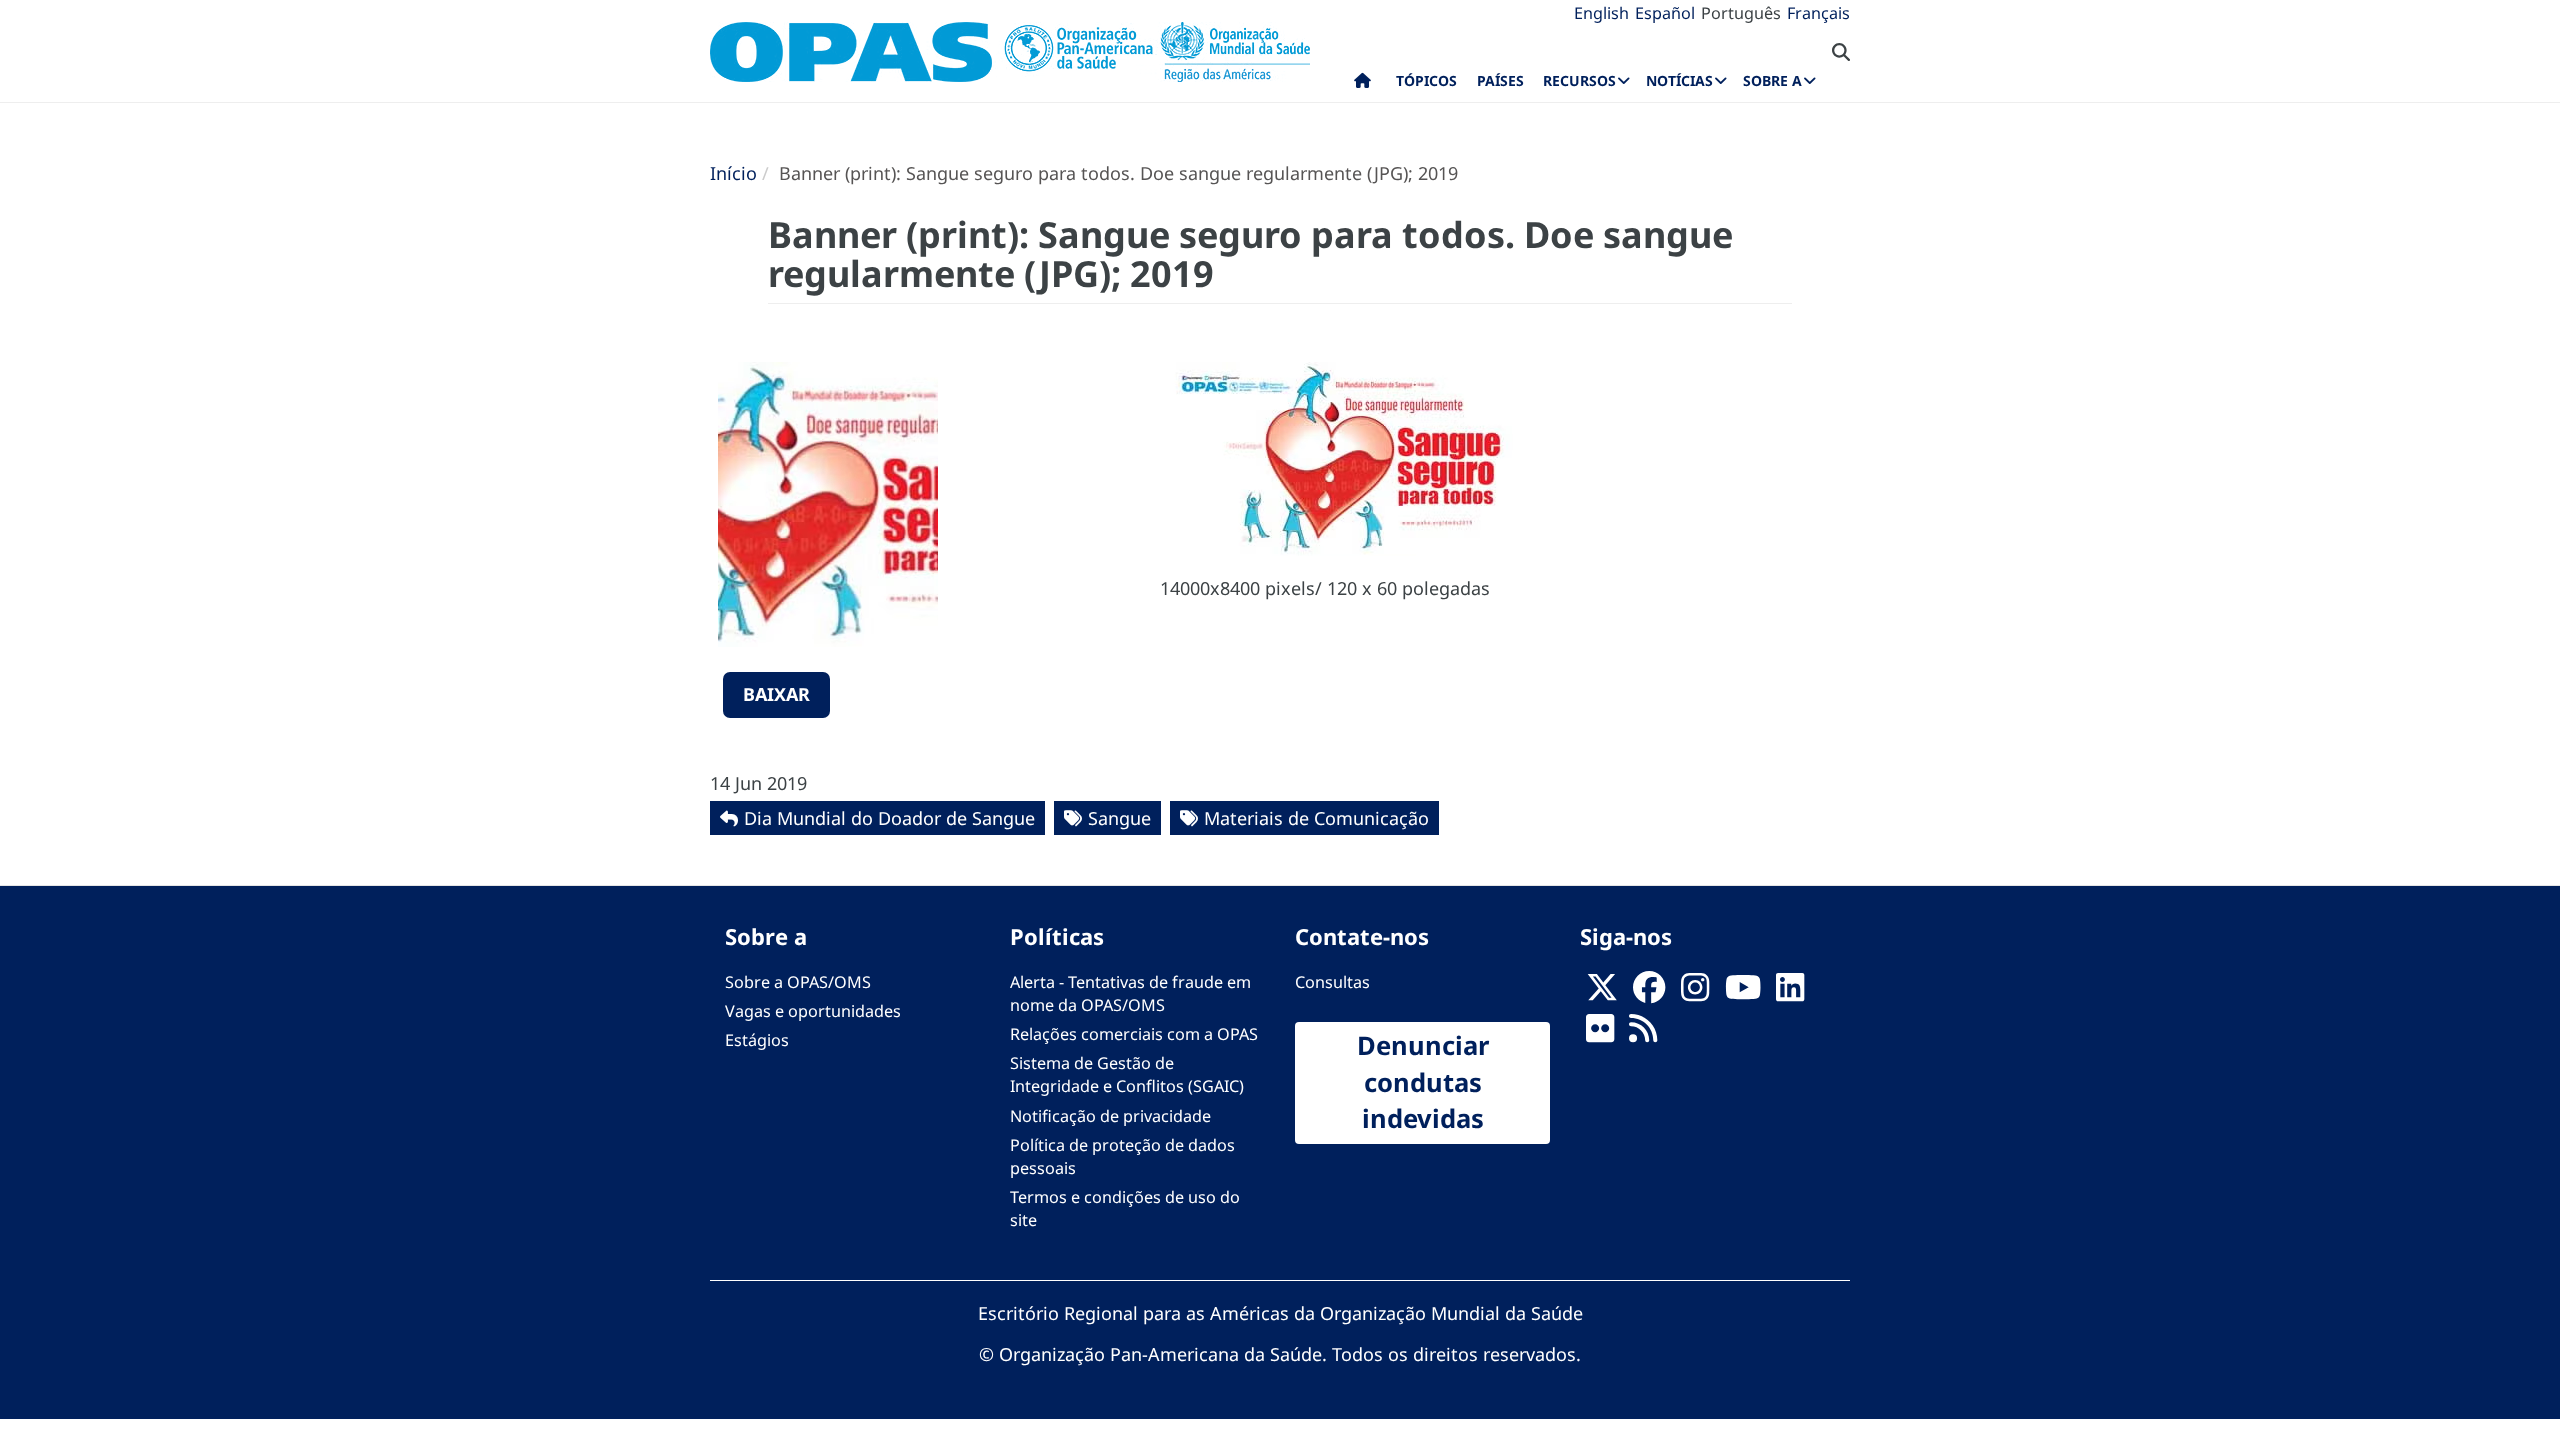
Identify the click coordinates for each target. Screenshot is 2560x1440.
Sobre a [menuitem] (1772, 80)
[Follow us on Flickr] (1600, 1034)
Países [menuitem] (1500, 80)
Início (733, 173)
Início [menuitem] (1362, 85)
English (1601, 13)
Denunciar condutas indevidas (1423, 1082)
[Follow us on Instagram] (1695, 993)
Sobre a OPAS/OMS (798, 982)
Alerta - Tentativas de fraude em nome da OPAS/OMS (1130, 993)
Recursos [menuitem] (1579, 80)
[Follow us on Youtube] (1743, 993)
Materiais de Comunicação (1316, 818)
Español (1665, 13)
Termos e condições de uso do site (1125, 1208)
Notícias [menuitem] (1679, 80)
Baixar (776, 694)
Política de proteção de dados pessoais (1122, 1156)
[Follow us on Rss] (1643, 1034)
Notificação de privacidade (1110, 1116)
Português (1741, 13)
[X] (1602, 993)
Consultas (1332, 982)
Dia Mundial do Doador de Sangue (889, 818)
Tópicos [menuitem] (1426, 80)
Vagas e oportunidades (813, 1011)
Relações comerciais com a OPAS (1134, 1034)
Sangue (1119, 818)
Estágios (757, 1040)
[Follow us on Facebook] (1649, 993)
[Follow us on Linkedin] (1790, 993)
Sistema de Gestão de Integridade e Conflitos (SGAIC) (1127, 1074)
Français (1818, 13)
